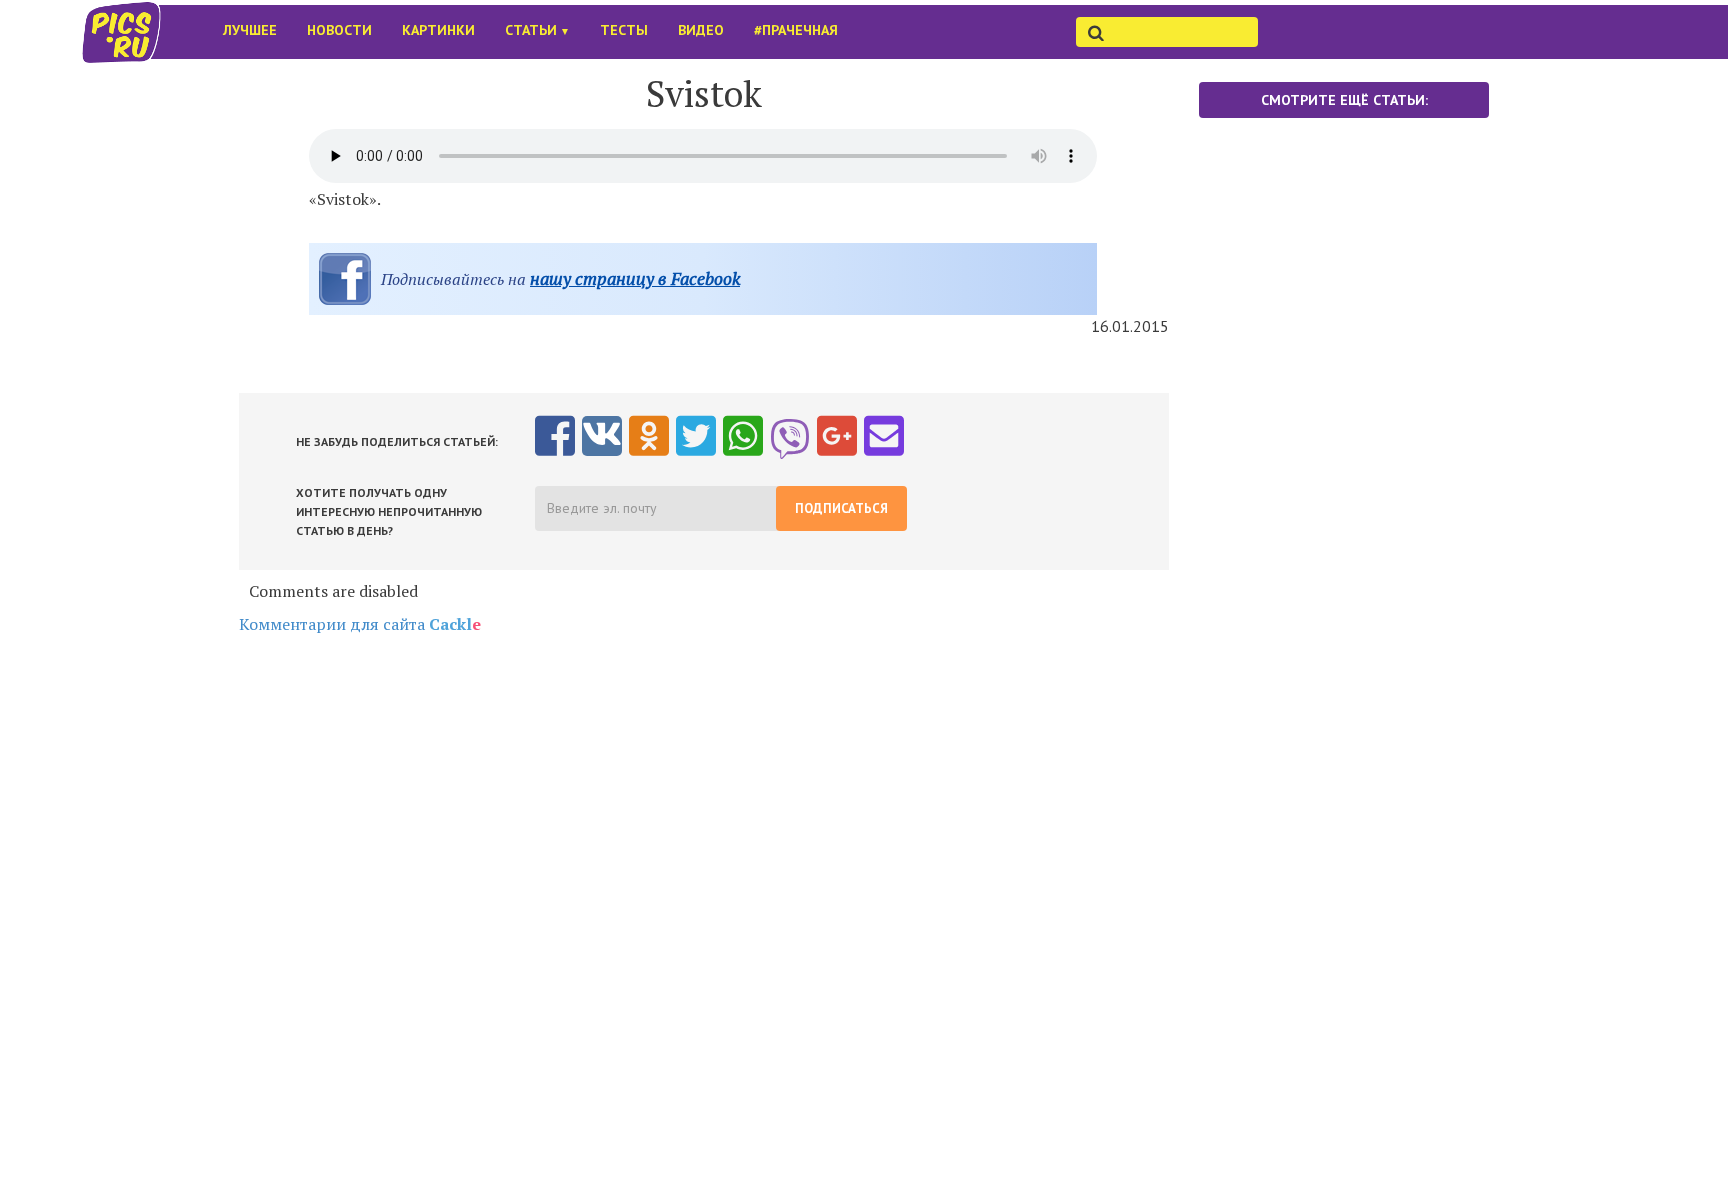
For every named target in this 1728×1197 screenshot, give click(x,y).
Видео (701, 30)
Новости (339, 30)
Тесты (624, 30)
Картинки (438, 30)
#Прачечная (796, 30)
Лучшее (250, 30)
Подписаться (841, 508)
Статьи (537, 30)
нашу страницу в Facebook (635, 278)
